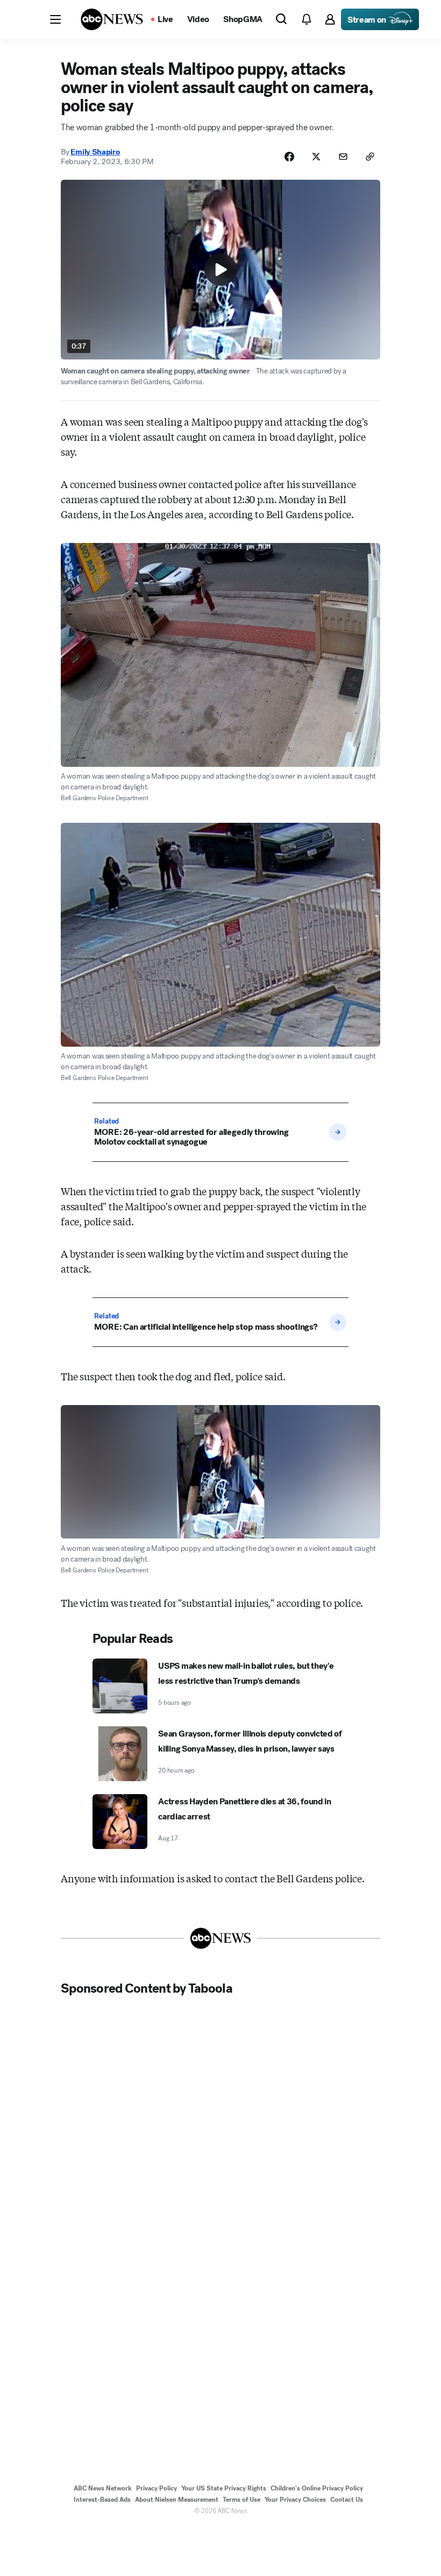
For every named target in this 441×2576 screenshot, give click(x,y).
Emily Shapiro (95, 152)
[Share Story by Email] (343, 157)
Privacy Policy (157, 2488)
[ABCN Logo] (112, 19)
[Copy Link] (370, 157)
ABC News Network (103, 2488)
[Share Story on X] (316, 157)
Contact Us (347, 2500)
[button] (55, 19)
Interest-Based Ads (102, 2500)
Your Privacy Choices (295, 2500)
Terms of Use (241, 2500)
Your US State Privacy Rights (224, 2488)
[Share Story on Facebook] (289, 157)
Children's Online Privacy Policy (317, 2488)
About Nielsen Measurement (177, 2500)
